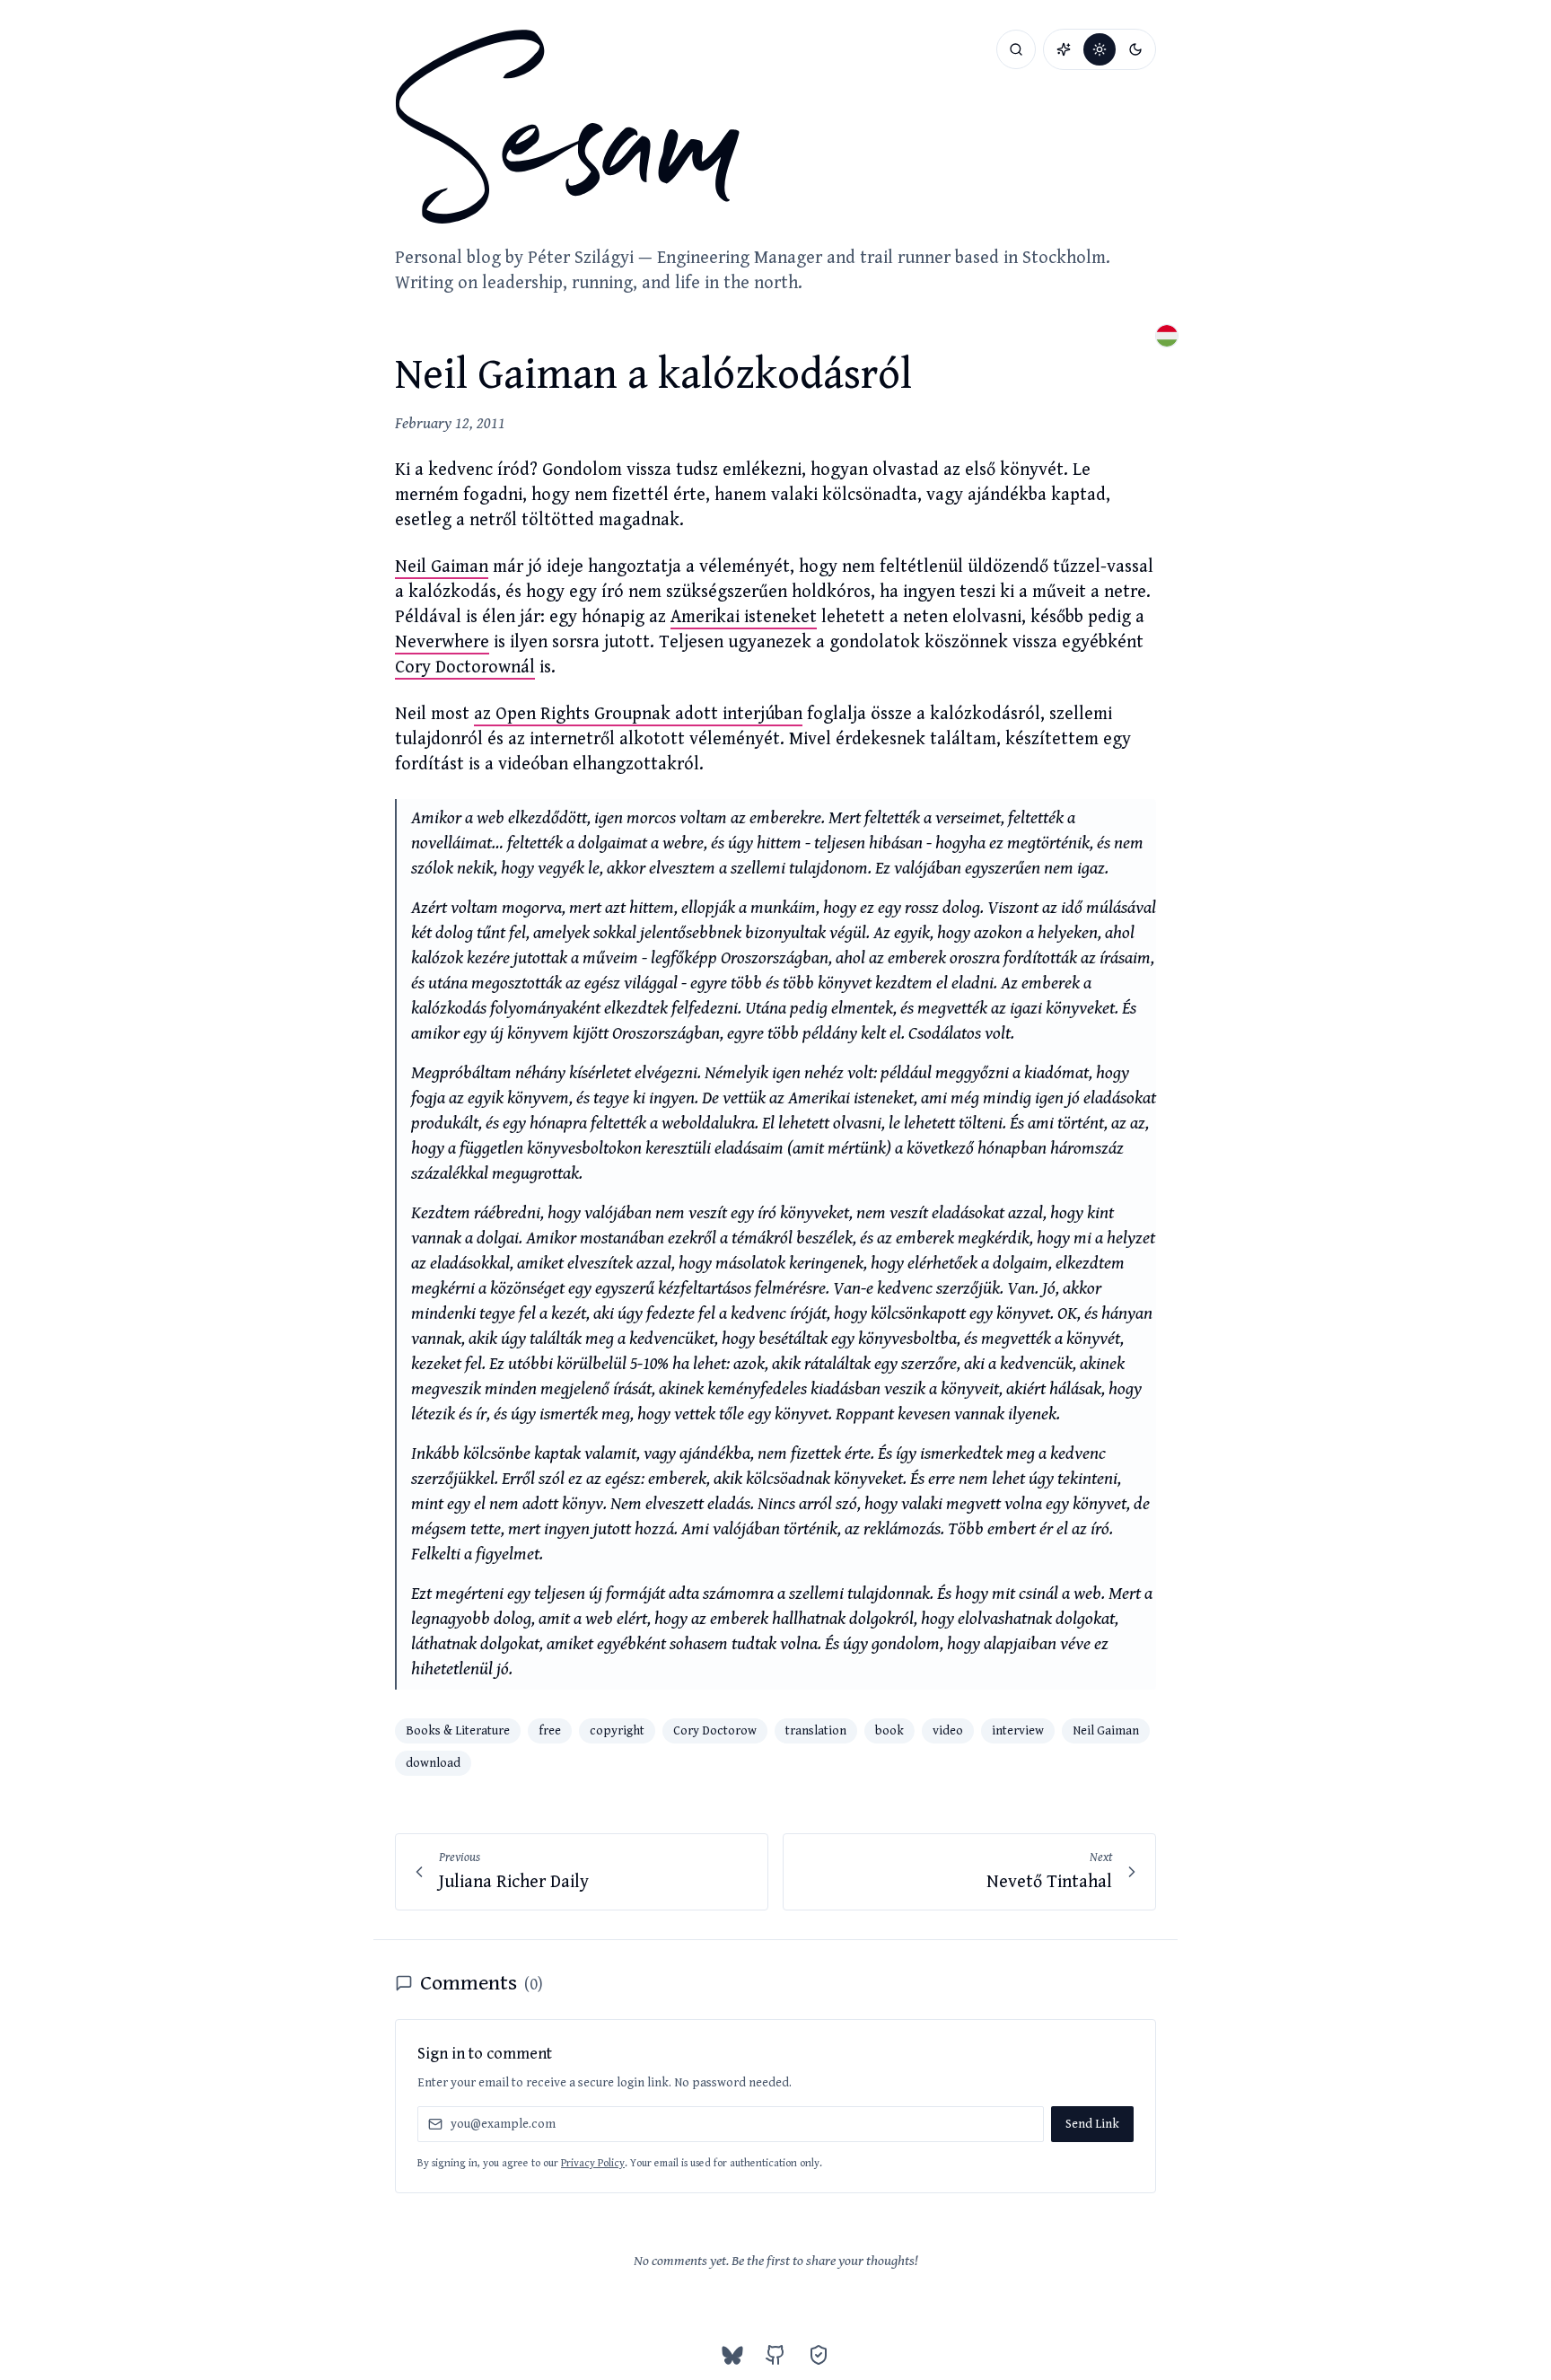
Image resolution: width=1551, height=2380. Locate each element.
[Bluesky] (732, 2355)
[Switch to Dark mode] (1135, 49)
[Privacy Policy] (819, 2355)
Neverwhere (442, 642)
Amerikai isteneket (744, 617)
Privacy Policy (593, 2163)
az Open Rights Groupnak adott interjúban (638, 714)
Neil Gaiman (442, 567)
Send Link (1092, 2124)
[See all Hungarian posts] (1167, 336)
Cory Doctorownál (465, 667)
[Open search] (1016, 49)
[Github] (775, 2355)
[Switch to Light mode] (1100, 49)
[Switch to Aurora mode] (1064, 49)
